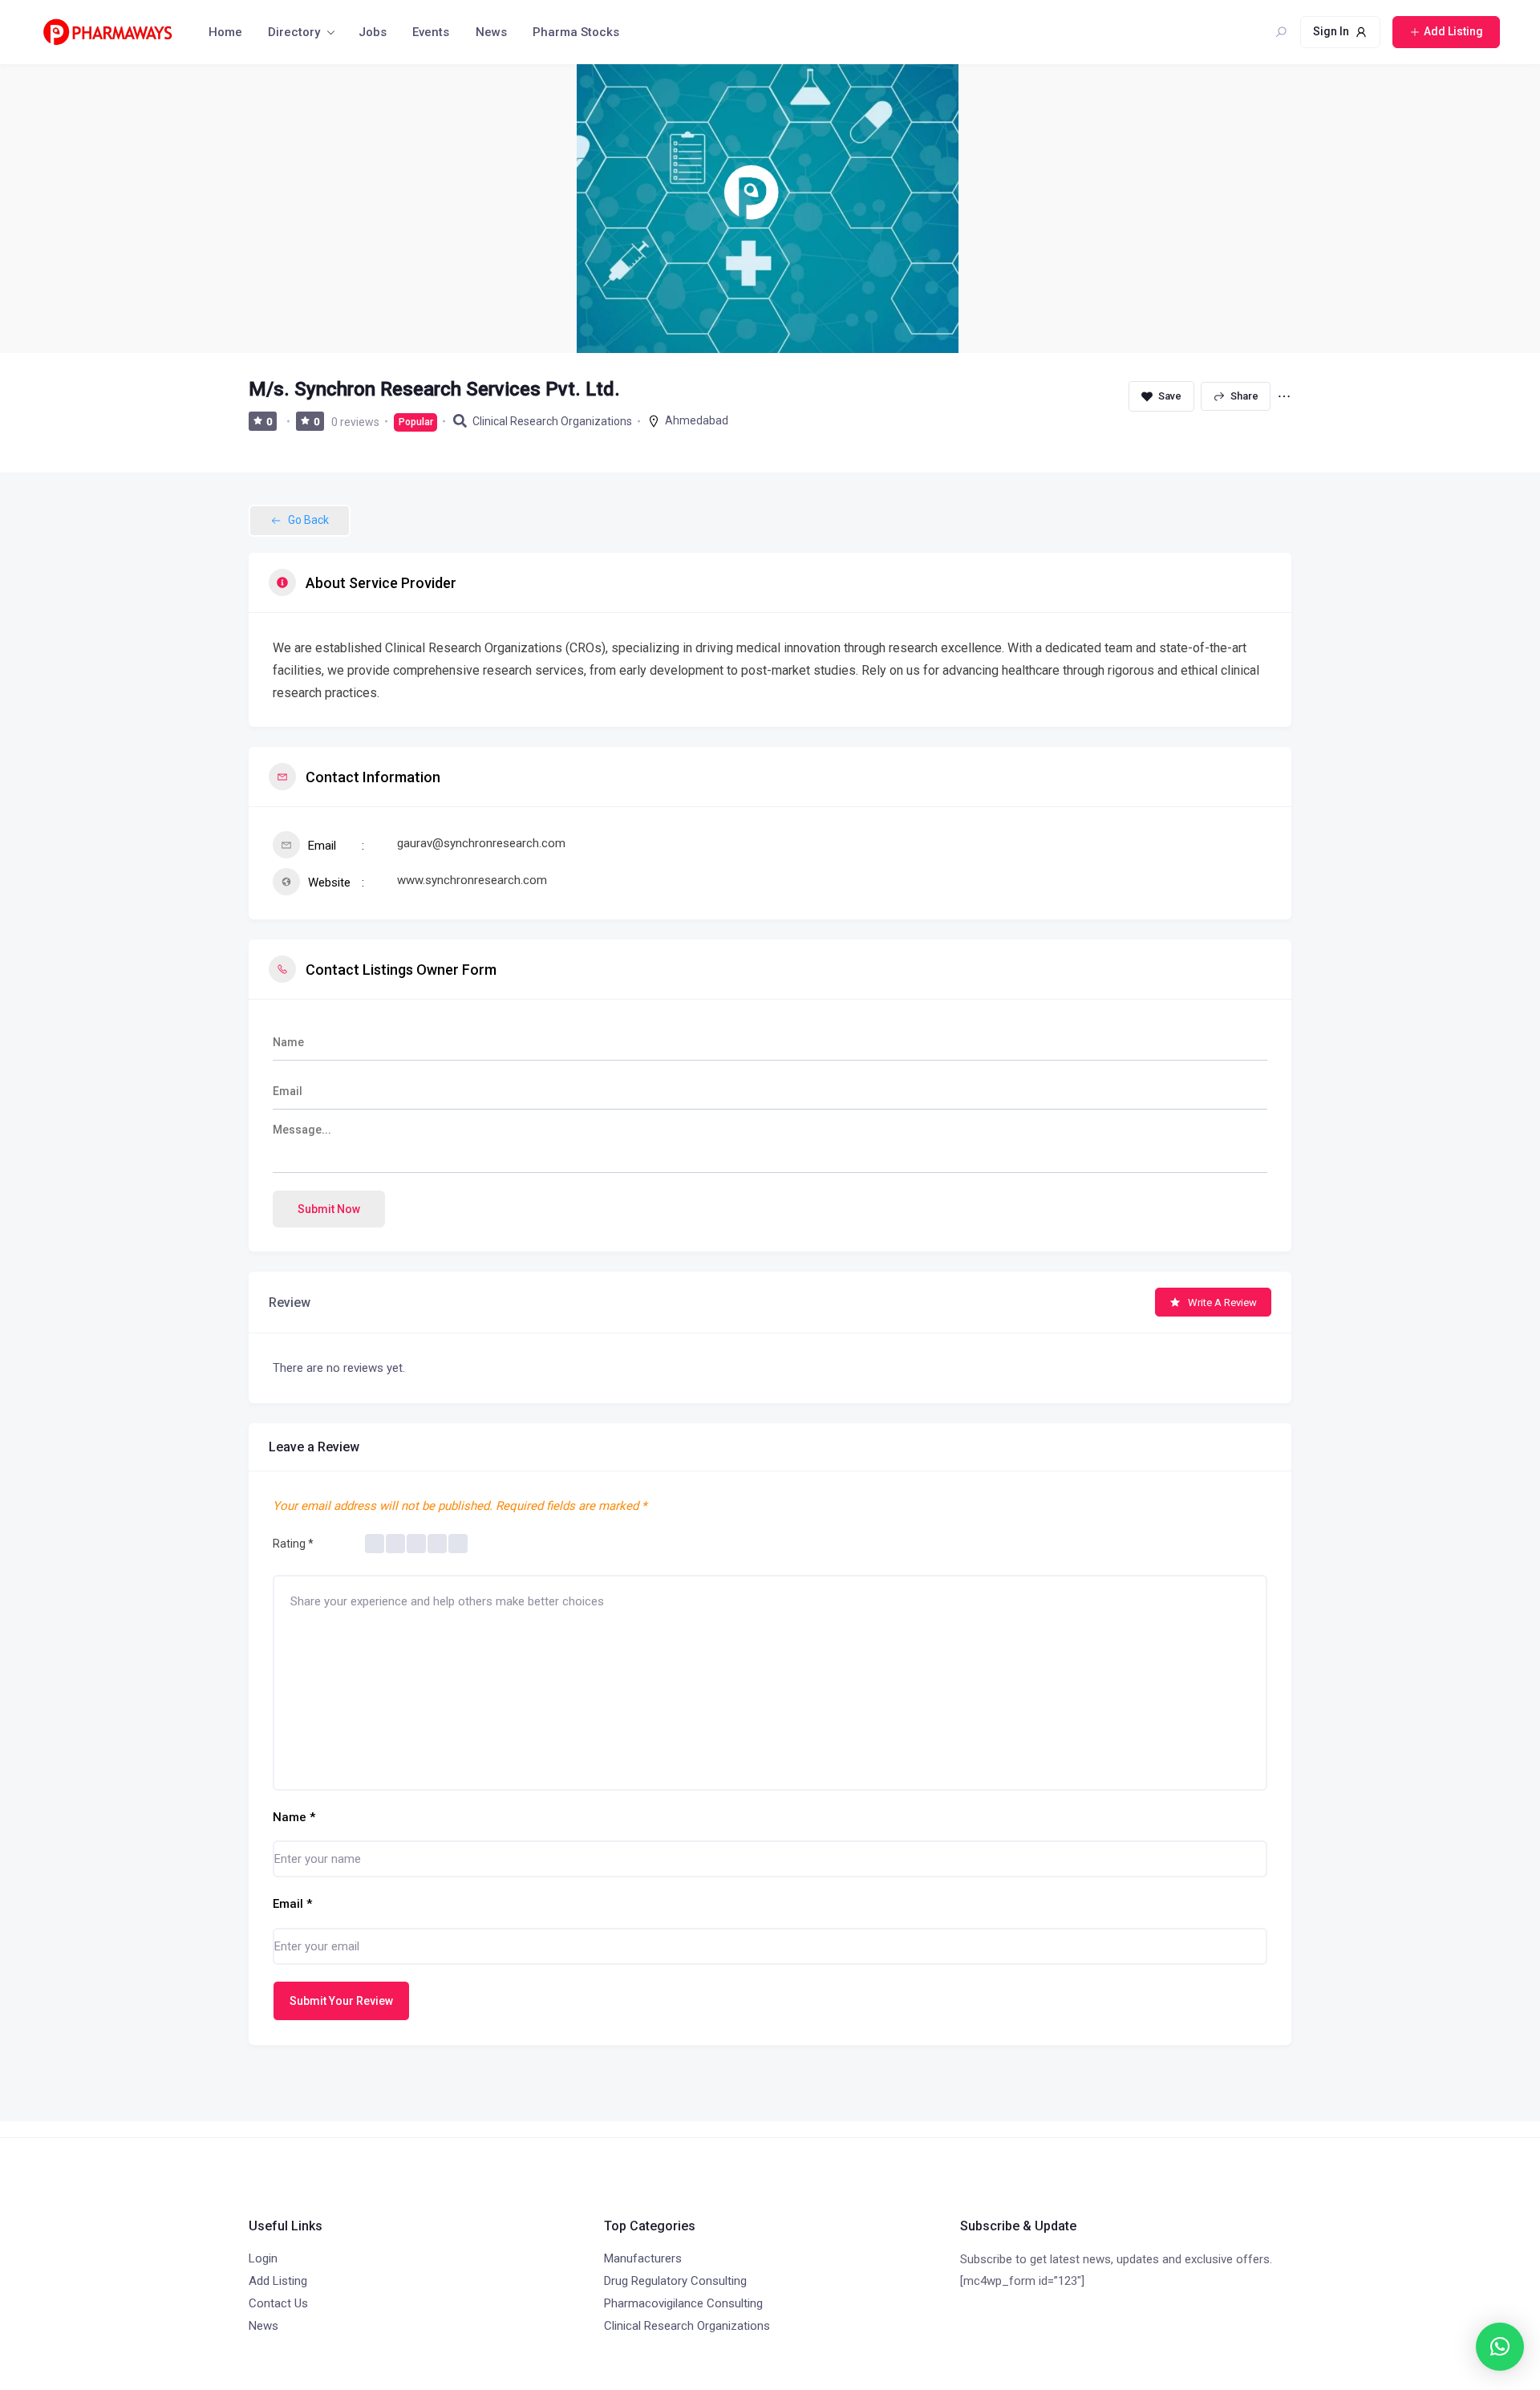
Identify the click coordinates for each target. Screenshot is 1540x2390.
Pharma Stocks (576, 32)
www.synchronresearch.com (472, 880)
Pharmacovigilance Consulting (683, 2303)
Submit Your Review (341, 2001)
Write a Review (1222, 1303)
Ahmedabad (697, 420)
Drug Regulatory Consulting (675, 2281)
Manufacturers (643, 2258)
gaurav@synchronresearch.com (481, 843)
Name (294, 1817)
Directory (294, 32)
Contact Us (278, 2303)
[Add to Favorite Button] (1161, 396)
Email (292, 1904)
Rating (293, 1544)
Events (431, 32)
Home (225, 32)
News (491, 32)
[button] (1500, 2347)
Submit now (329, 1209)
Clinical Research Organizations (552, 421)
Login (263, 2258)
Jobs (373, 32)
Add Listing (278, 2281)
